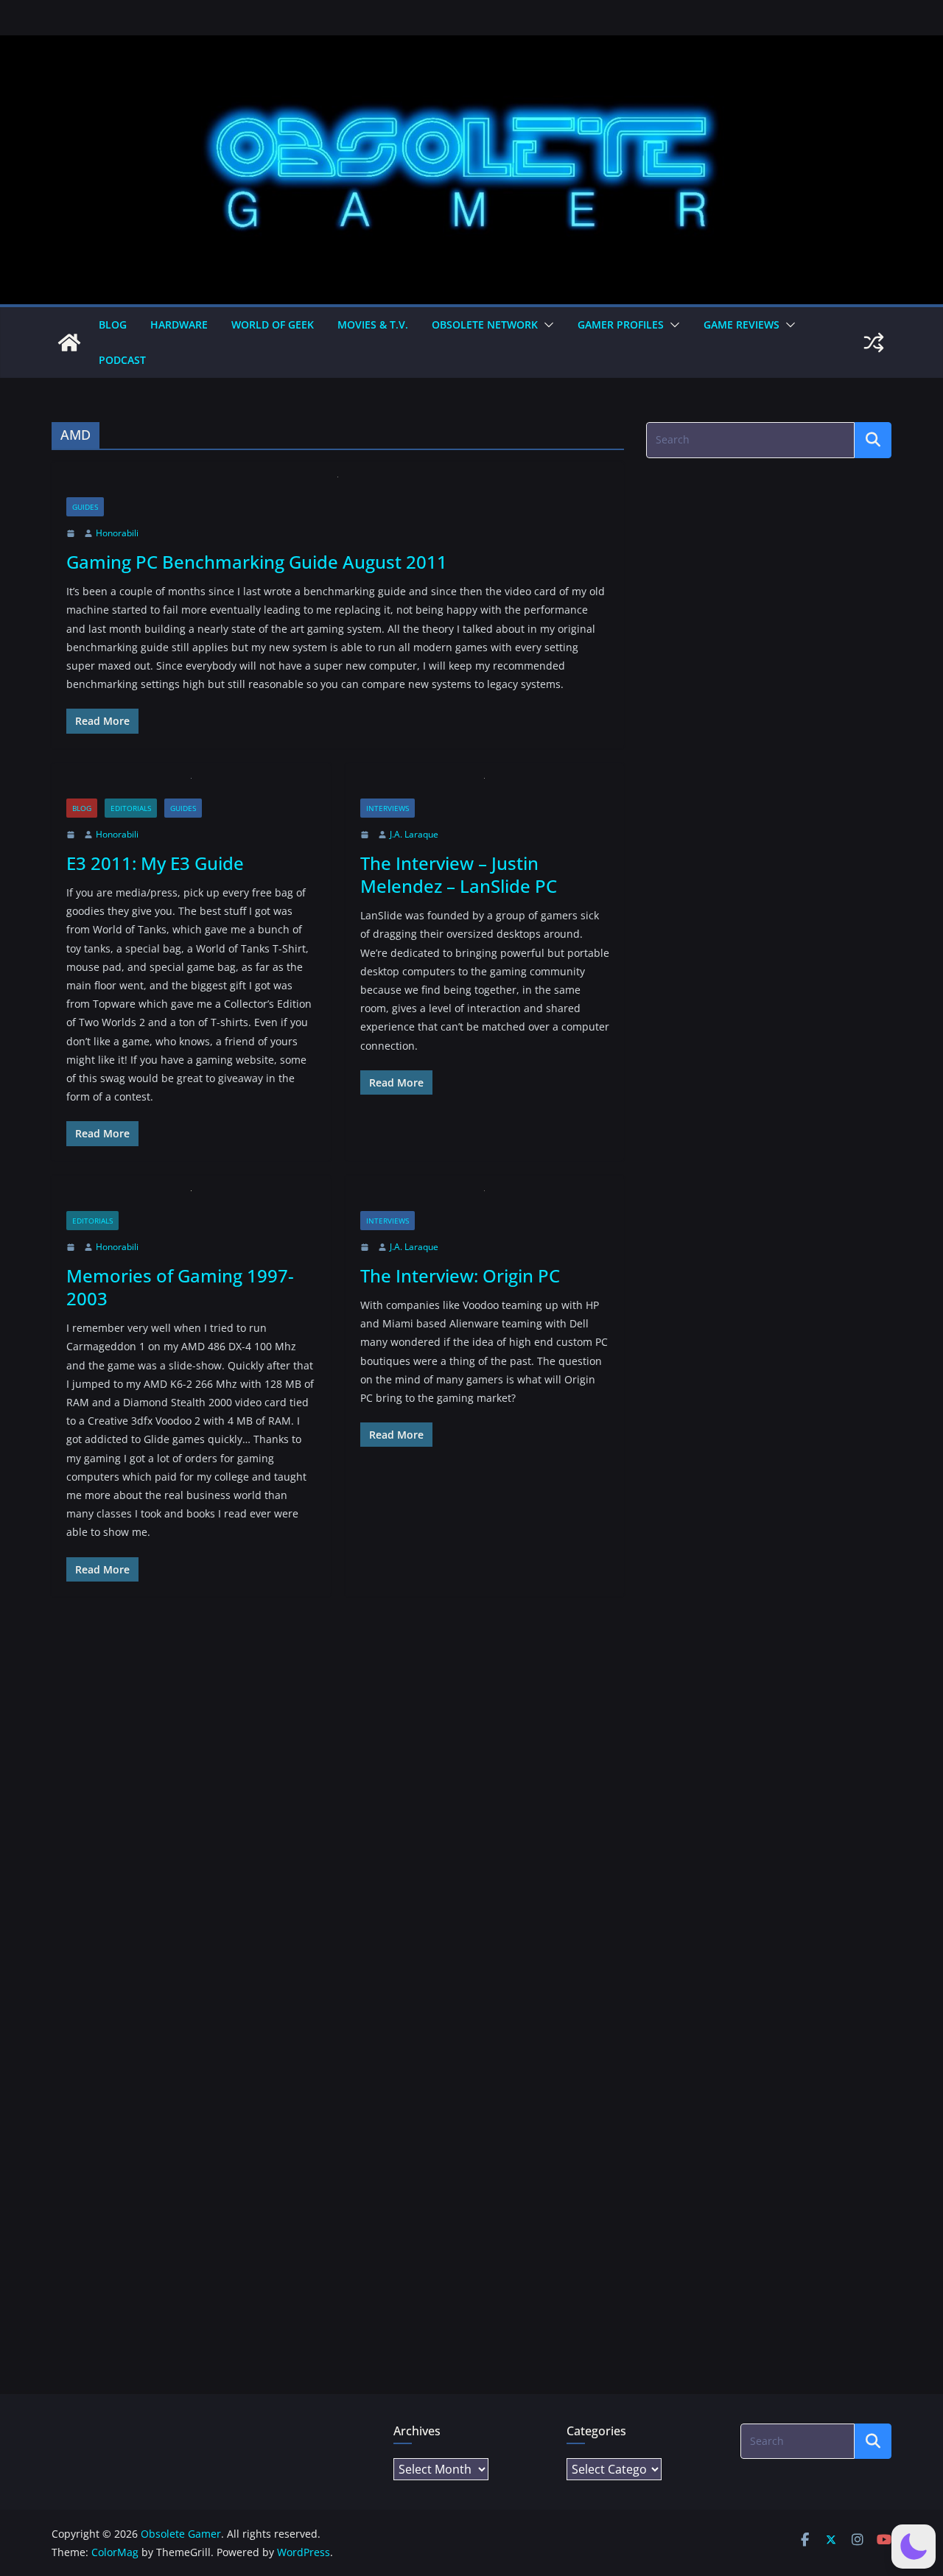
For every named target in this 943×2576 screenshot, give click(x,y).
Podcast (122, 360)
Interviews (388, 808)
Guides (85, 507)
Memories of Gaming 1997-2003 (180, 1287)
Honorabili (117, 533)
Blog (113, 324)
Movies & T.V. (373, 324)
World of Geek (273, 324)
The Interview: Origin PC (460, 1275)
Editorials (131, 808)
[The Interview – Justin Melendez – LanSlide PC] (485, 789)
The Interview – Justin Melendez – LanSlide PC (459, 874)
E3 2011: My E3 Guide (155, 863)
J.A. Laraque (414, 834)
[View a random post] (874, 343)
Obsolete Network (485, 324)
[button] (546, 325)
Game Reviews (742, 324)
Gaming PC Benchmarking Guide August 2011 (257, 562)
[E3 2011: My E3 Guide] (191, 789)
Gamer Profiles (621, 324)
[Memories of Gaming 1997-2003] (191, 1201)
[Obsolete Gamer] (69, 343)
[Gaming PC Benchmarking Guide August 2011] (338, 487)
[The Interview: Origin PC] (485, 1201)
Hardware (179, 324)
